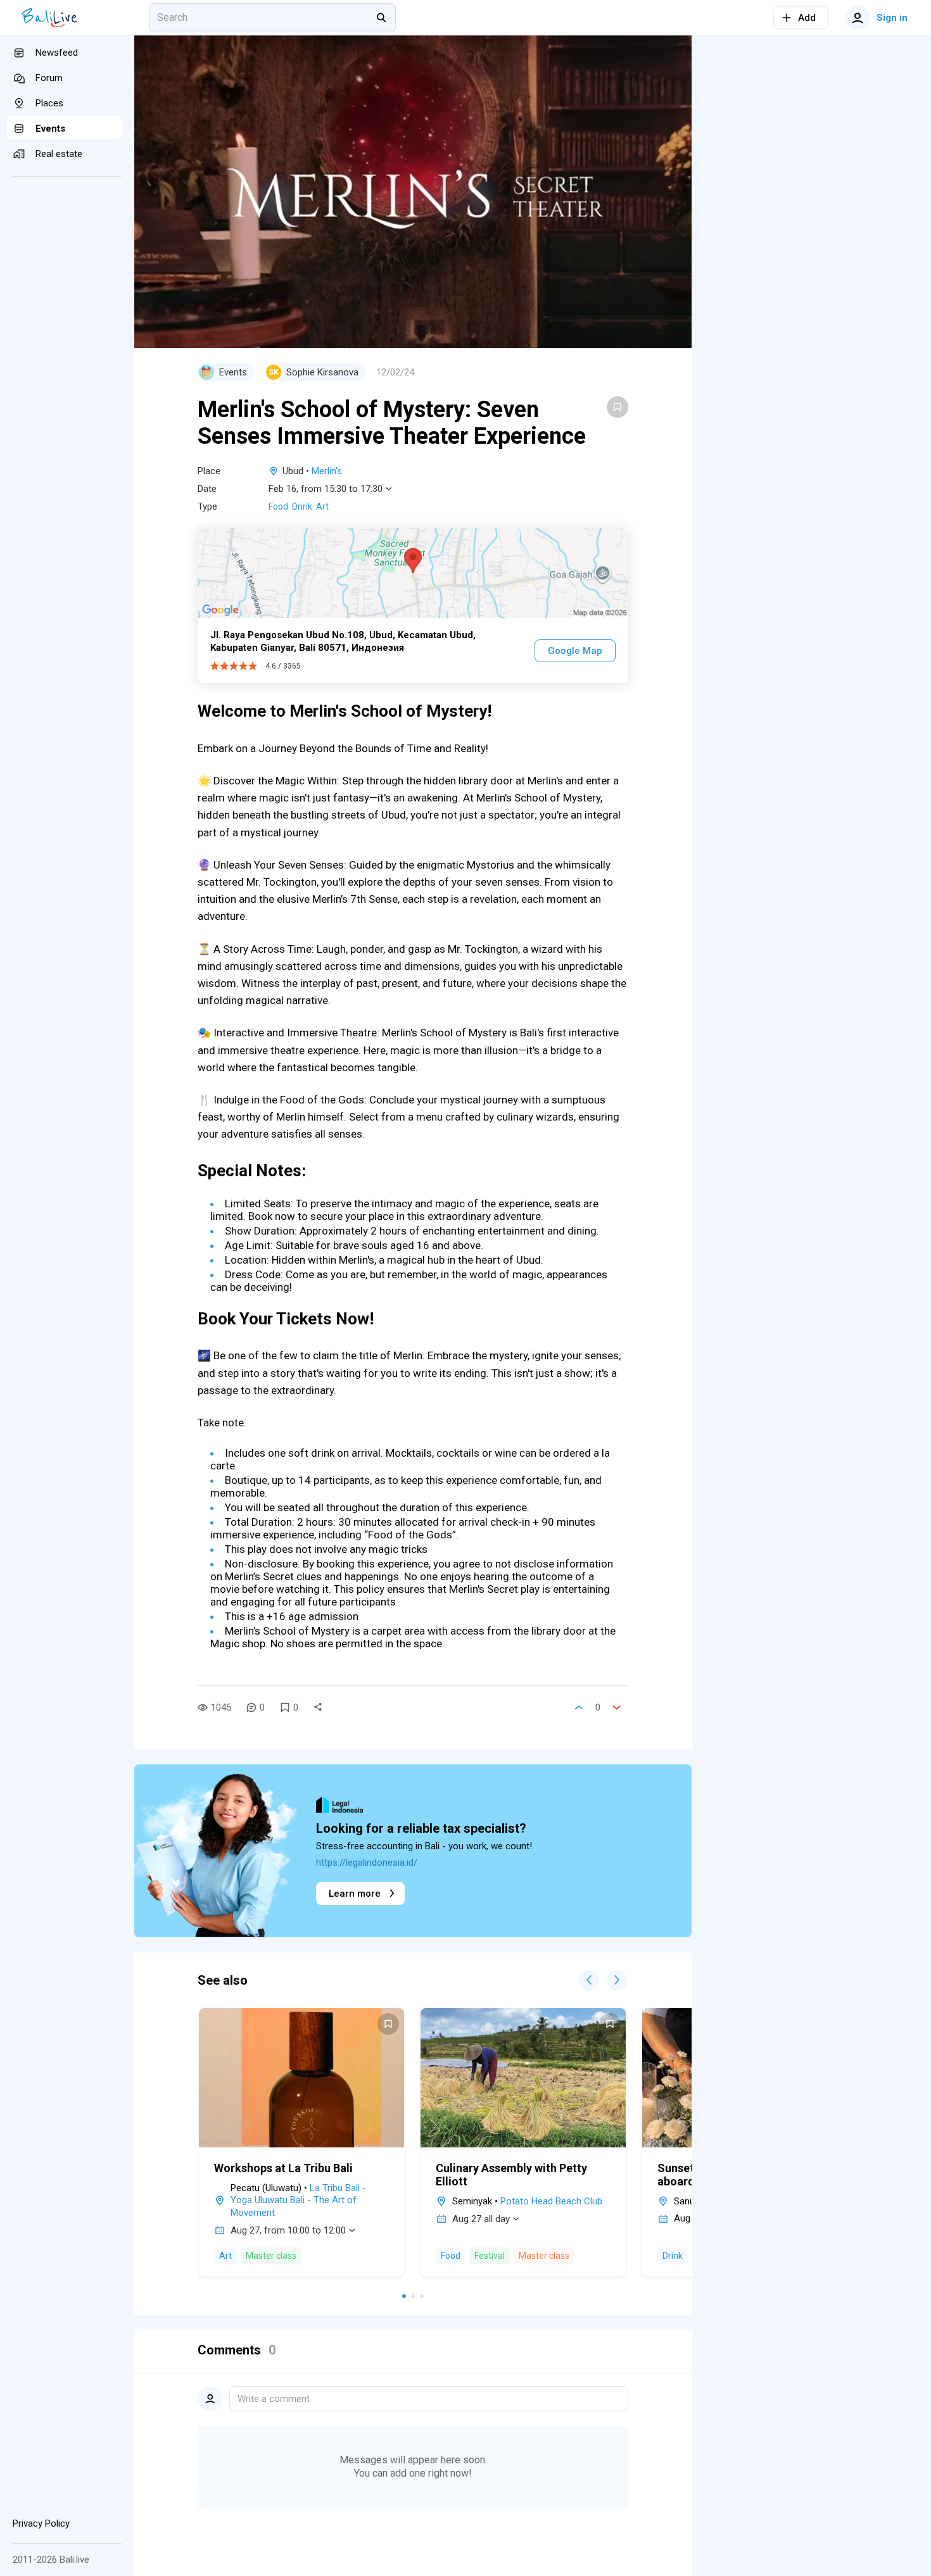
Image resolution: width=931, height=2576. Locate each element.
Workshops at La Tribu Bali (283, 2168)
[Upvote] (579, 1707)
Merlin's (327, 471)
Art (322, 506)
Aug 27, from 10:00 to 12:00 (288, 2230)
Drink (302, 506)
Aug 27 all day (481, 2219)
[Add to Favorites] (617, 407)
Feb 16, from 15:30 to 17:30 (326, 489)
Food (278, 506)
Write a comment (274, 2399)
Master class (271, 2256)
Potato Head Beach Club (551, 2201)
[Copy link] (318, 1707)
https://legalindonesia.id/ (367, 1863)
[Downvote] (617, 1707)
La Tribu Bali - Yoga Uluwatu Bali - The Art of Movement (298, 2200)
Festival (490, 2256)
